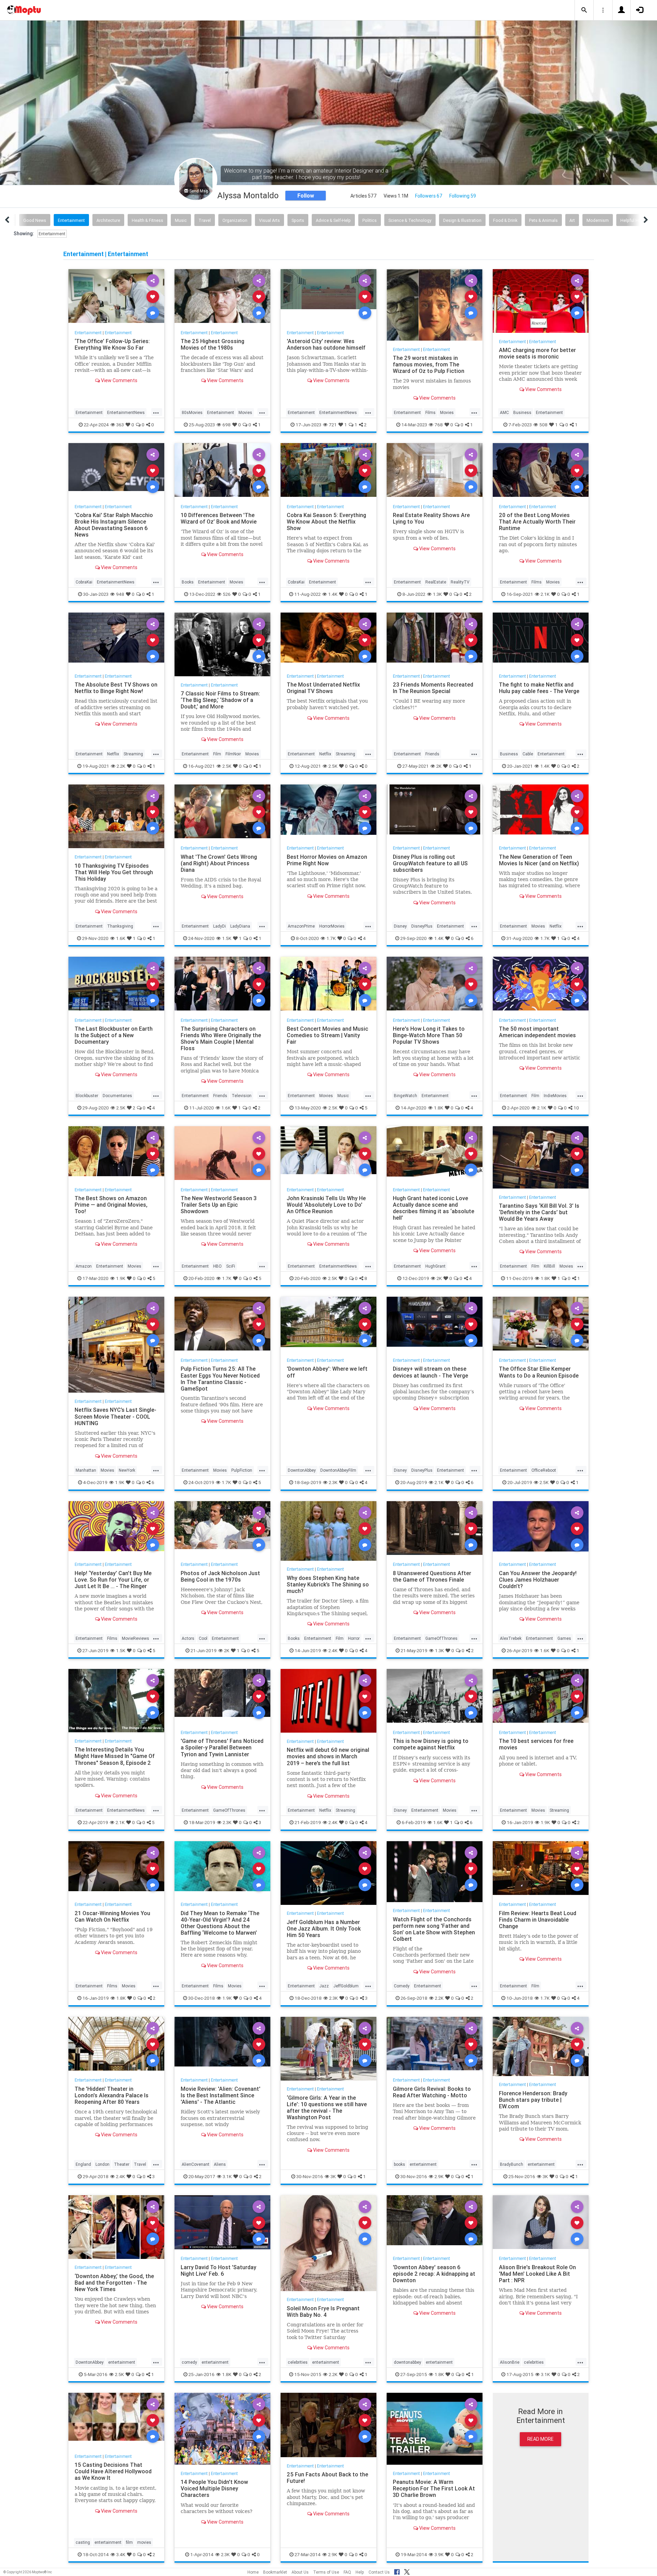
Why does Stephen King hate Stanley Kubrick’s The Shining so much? (328, 1584)
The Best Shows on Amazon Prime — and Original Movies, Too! (111, 1205)
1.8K (439, 1108)
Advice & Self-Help (333, 220)
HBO (217, 1266)
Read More (540, 2439)
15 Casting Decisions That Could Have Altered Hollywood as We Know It (113, 2471)
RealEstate (436, 582)
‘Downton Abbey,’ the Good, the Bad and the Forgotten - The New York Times (114, 2283)
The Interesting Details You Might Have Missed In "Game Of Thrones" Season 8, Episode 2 (115, 1756)
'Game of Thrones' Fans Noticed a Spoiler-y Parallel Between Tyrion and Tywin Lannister (222, 1747)
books (400, 2164)
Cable (528, 754)
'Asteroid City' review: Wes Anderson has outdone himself (326, 344)
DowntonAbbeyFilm (338, 1470)
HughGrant (435, 1266)
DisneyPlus (422, 926)
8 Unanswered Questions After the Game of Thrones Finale (432, 1576)
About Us (300, 2572)
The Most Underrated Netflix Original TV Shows (323, 688)
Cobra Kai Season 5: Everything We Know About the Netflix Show (326, 522)
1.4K (333, 594)
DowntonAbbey (302, 1470)
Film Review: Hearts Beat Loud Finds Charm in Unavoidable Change (538, 1920)
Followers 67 (429, 196)
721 (333, 425)
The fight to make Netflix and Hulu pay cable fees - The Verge (539, 688)
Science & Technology (410, 220)
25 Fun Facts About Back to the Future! (327, 2478)
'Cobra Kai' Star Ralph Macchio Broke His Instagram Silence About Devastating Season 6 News (114, 525)
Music (181, 220)
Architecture (108, 220)
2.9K (439, 2176)
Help (360, 2572)
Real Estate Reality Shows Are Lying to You (431, 518)
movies (144, 2542)
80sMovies (192, 412)
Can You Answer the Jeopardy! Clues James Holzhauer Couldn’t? (538, 1580)
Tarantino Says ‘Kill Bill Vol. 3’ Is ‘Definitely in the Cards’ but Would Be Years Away (539, 1212)
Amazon (84, 1266)
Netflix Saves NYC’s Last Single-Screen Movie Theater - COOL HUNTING (115, 1416)
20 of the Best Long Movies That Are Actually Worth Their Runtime (537, 522)
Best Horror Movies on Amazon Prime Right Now (327, 860)
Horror (354, 1638)
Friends (432, 754)
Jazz (324, 1986)
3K (333, 2176)
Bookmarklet (275, 2572)
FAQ (347, 2572)
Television (242, 1096)
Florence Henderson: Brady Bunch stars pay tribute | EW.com (533, 2100)
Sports (298, 220)
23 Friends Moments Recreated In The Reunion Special (433, 688)
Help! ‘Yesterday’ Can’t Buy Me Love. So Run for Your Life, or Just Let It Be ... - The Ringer (113, 1580)
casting (83, 2542)
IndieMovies (555, 1096)
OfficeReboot (544, 1470)
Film (217, 754)
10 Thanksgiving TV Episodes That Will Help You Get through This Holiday (114, 872)
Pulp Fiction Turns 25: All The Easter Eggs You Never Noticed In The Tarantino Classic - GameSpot (220, 1378)
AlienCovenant (196, 2164)
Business (522, 412)
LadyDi (220, 926)
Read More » (116, 296)
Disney (400, 926)
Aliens (220, 2164)
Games (564, 1638)
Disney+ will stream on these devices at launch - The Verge (430, 1372)
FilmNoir (233, 754)
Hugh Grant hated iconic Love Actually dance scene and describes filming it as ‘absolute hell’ (434, 1208)
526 (227, 594)
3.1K (227, 2176)
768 (439, 425)
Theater (122, 2164)
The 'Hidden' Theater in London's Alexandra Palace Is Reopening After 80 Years (112, 2095)
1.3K (437, 594)
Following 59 (463, 196)
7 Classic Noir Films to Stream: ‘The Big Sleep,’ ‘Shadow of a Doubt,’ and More (220, 700)
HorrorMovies (332, 926)
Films (430, 412)
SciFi (231, 1266)
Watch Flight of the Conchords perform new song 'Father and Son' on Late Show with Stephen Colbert (434, 1929)
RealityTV (460, 582)
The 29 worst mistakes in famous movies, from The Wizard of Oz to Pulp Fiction (429, 364)
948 (120, 594)
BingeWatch (405, 1096)
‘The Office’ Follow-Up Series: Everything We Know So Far (112, 344)
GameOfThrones (441, 1638)
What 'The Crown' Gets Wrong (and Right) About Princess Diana (219, 863)
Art (572, 220)
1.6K (121, 938)
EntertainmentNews (126, 412)
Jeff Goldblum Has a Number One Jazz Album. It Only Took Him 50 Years (324, 1928)
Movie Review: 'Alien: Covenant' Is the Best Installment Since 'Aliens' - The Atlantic (221, 2095)
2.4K (333, 1650)
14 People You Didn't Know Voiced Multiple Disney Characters (214, 2488)
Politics (370, 220)
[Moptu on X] (407, 2571)
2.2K (121, 766)
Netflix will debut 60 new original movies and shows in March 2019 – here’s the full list (328, 1756)
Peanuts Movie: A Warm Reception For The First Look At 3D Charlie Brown (434, 2488)
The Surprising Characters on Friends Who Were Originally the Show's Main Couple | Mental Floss (221, 1038)
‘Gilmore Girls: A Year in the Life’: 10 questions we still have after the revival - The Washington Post (327, 2107)
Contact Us (379, 2572)
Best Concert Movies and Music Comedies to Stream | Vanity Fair (327, 1035)
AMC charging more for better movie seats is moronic (537, 353)
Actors (188, 1638)
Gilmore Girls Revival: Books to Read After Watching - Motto (432, 2092)
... (156, 412)
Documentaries (117, 1096)
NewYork (127, 1470)
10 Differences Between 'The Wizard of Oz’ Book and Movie (219, 518)
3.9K (439, 2554)
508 (543, 425)
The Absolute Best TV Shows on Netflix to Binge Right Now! (116, 688)
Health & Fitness (147, 220)
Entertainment (71, 220)
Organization (235, 220)
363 (120, 425)
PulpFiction (242, 1470)
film (129, 2542)
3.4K (121, 2554)
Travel (205, 220)
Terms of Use (326, 2572)
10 (576, 1108)
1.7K (331, 938)
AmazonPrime (301, 926)
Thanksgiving (120, 926)
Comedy (402, 1986)
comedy (189, 2362)
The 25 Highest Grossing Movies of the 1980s (212, 344)
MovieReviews (136, 1638)
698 (227, 425)
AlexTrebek (511, 1638)
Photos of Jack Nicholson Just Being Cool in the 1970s (220, 1576)
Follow (306, 196)
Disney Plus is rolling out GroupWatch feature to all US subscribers (430, 863)
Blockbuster (87, 1096)
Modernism (598, 220)
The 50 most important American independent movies (537, 1032)
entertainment (423, 2164)
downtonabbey (408, 2362)
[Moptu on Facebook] (397, 2571)
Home (253, 2572)
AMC (504, 412)
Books (188, 582)
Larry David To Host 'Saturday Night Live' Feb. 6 (218, 2270)
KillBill (549, 1266)
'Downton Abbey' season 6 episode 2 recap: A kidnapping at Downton (434, 2274)
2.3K (333, 1482)
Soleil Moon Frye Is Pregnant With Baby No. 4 (323, 2311)
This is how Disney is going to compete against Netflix (431, 1744)
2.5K (227, 766)
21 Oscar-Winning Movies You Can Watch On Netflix (112, 1916)
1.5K (227, 938)
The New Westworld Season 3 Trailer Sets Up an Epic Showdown (219, 1205)
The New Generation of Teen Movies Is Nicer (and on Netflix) (539, 860)
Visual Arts (269, 220)
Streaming (133, 754)
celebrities (298, 2362)
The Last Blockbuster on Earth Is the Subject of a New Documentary (114, 1035)
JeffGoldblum (346, 1986)
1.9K (121, 1278)
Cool (203, 1638)
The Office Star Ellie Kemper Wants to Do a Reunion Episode (539, 1372)
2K (439, 766)
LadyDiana (240, 926)
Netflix (113, 754)
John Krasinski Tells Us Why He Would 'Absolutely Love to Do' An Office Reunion (326, 1205)
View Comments (119, 380)
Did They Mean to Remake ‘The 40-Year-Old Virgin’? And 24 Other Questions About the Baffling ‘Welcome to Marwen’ (220, 1923)
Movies (245, 412)
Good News (35, 220)
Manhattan (86, 1470)
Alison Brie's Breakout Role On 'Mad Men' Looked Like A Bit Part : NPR (537, 2274)
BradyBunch (512, 2164)
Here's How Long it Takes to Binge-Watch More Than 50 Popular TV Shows (429, 1035)
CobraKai (84, 582)
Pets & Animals (543, 220)
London (102, 2164)
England (83, 2164)
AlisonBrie (510, 2362)
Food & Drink (505, 220)
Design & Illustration (462, 220)
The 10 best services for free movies (536, 1744)
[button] (584, 10)
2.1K (545, 594)
